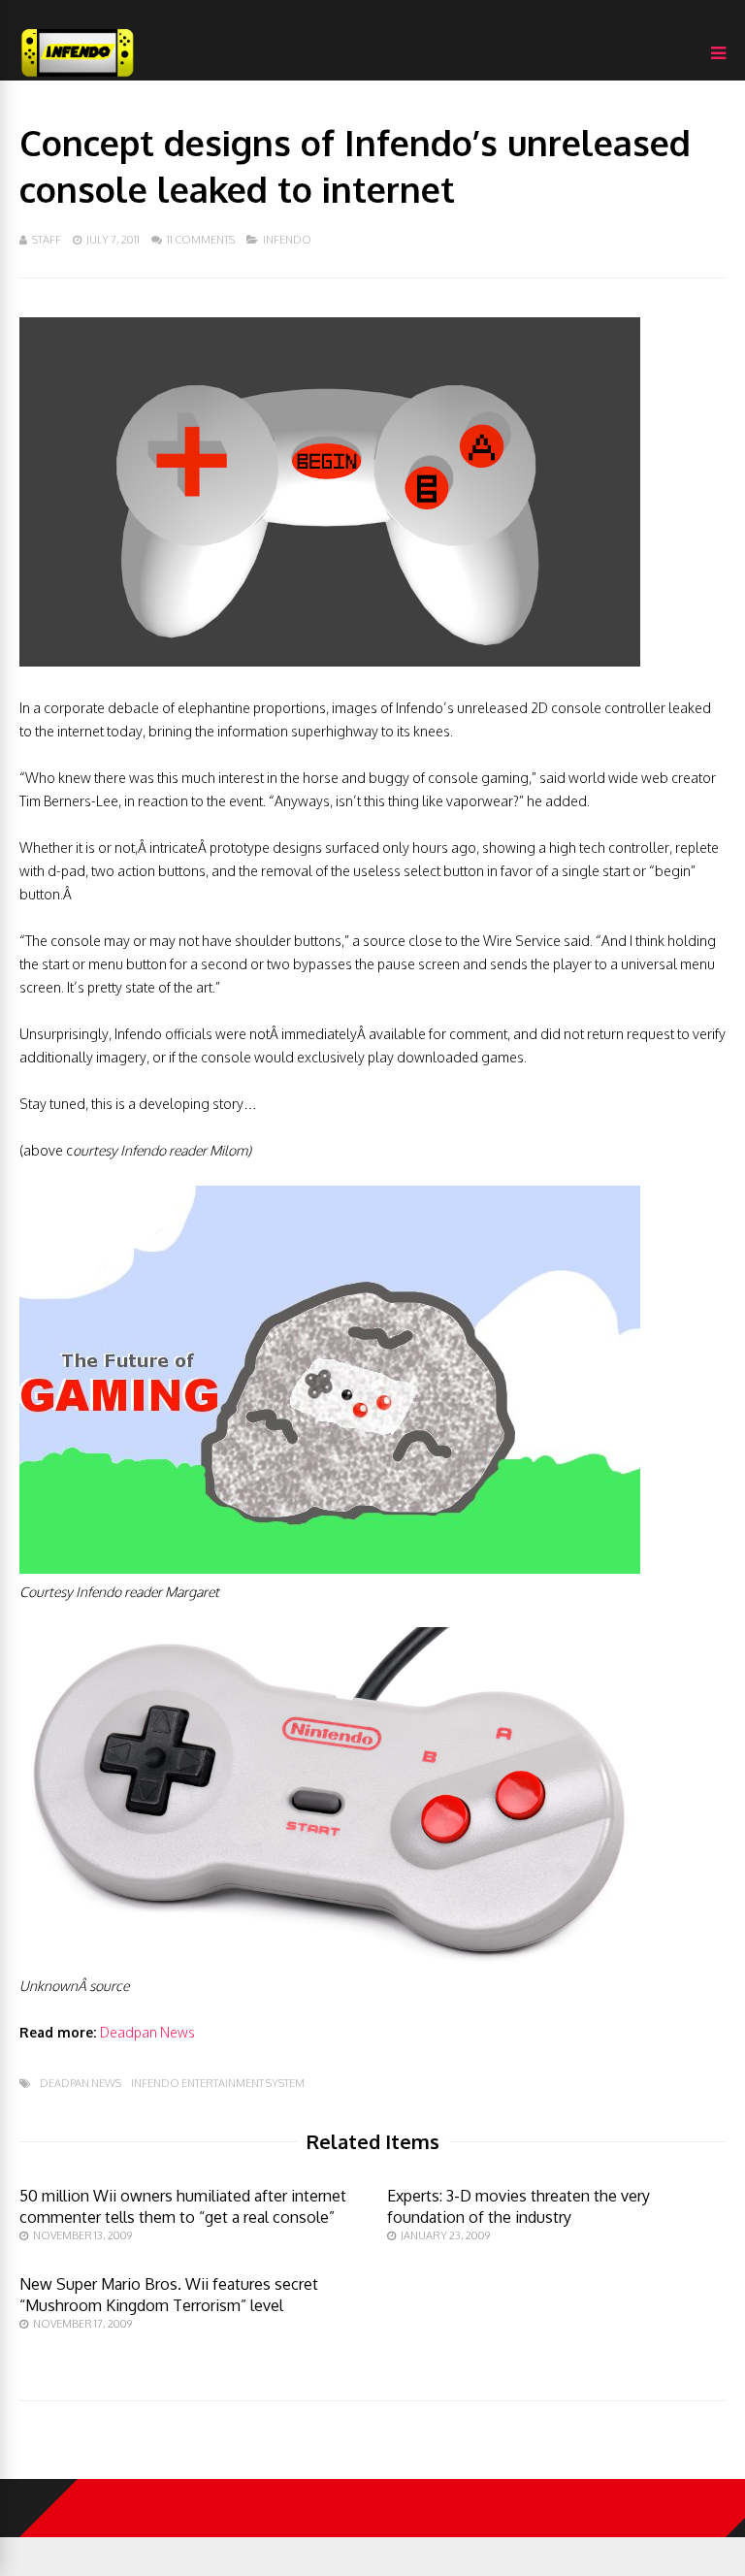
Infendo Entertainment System (218, 2084)
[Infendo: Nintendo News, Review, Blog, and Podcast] (78, 76)
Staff (47, 240)
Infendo (287, 240)
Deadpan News (147, 2032)
